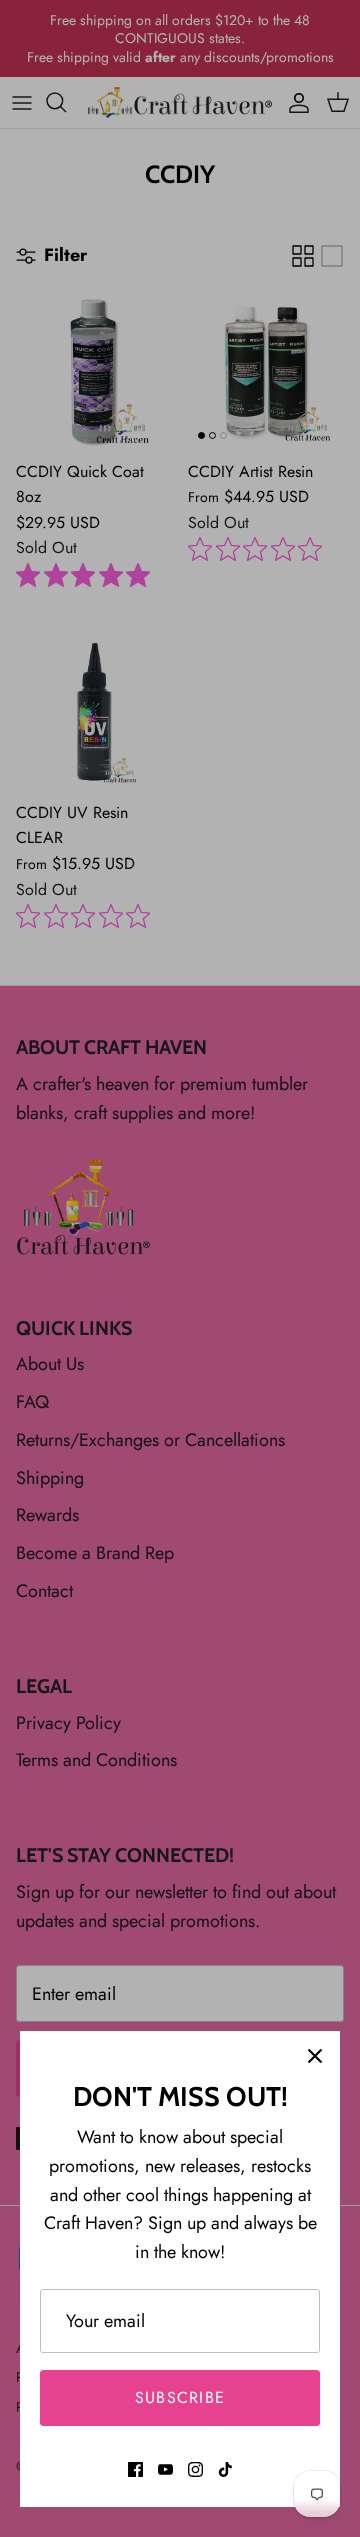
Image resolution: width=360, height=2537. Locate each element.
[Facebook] (135, 2469)
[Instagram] (195, 2469)
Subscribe (180, 2397)
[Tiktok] (225, 2469)
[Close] (315, 2056)
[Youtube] (165, 2469)
